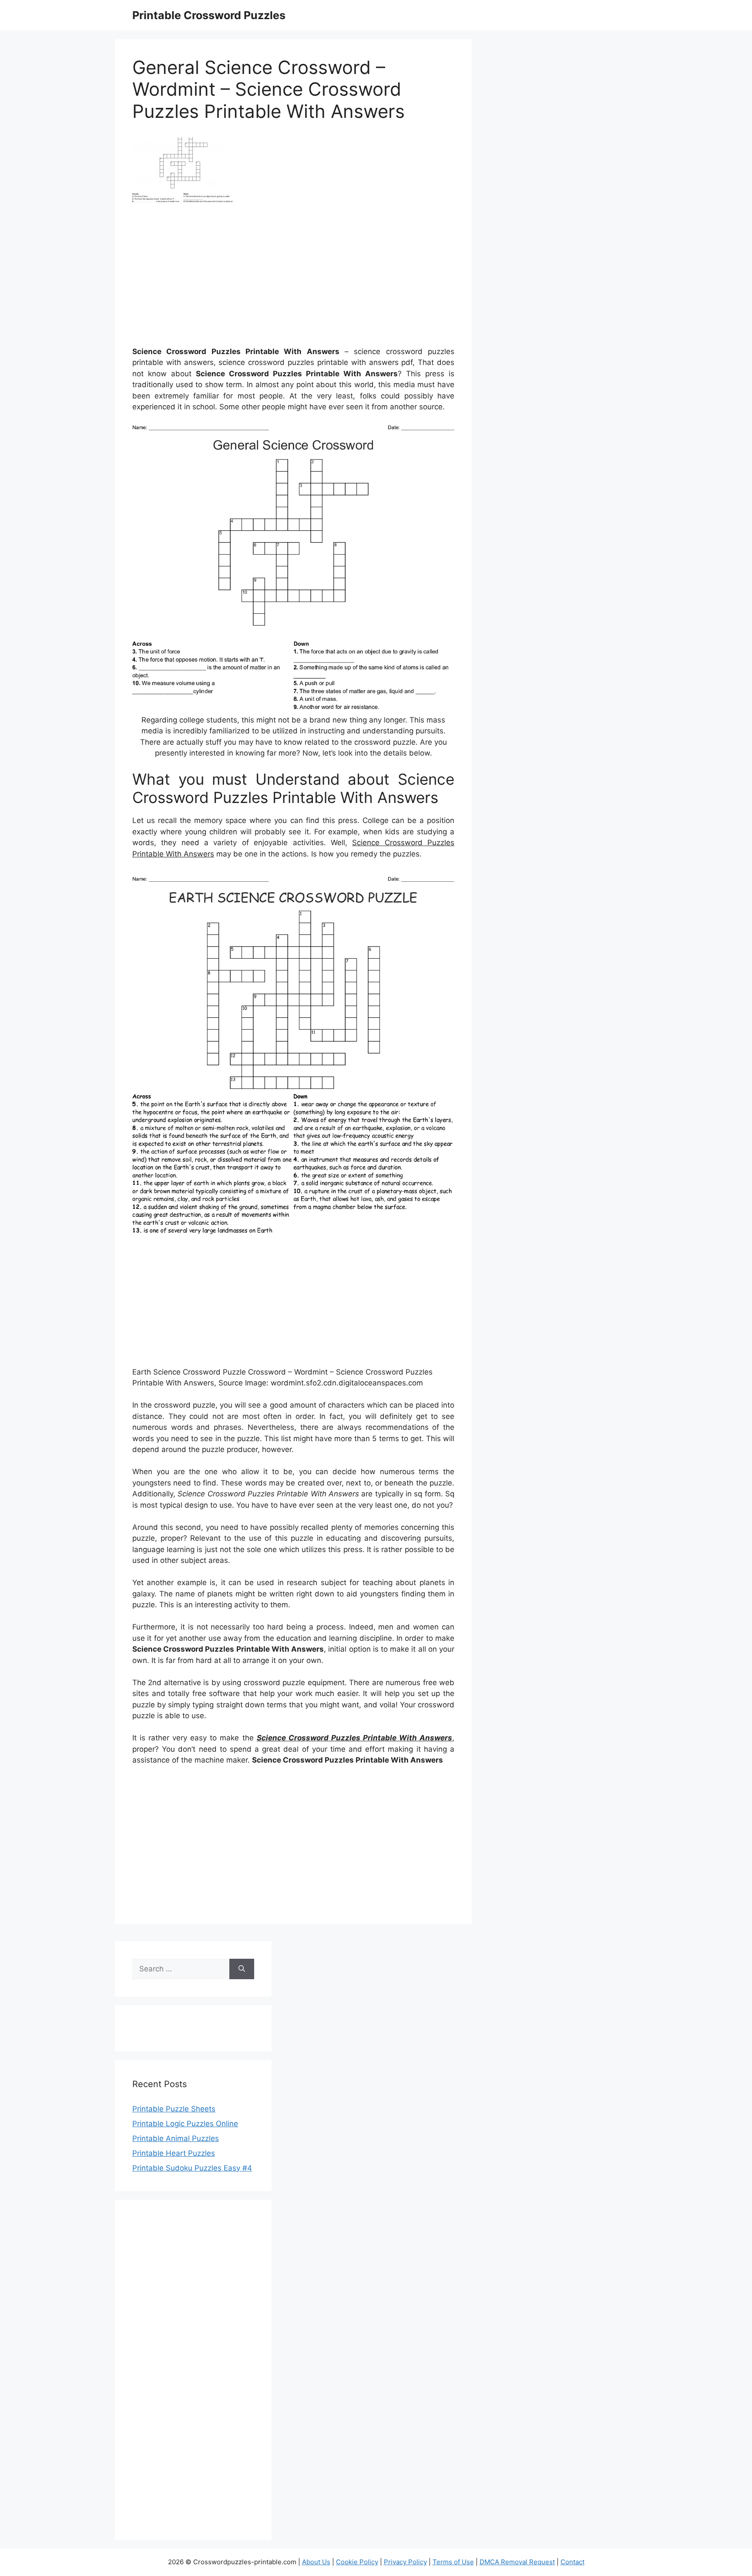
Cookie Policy (357, 2562)
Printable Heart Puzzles (174, 2153)
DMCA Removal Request (517, 2562)
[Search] (242, 1969)
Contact (572, 2562)
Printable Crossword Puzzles (209, 15)
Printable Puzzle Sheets (174, 2109)
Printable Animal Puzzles (176, 2138)
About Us (316, 2562)
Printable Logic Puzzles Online (185, 2124)
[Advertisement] (293, 278)
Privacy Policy (405, 2562)
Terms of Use (453, 2562)
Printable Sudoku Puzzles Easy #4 (192, 2168)
